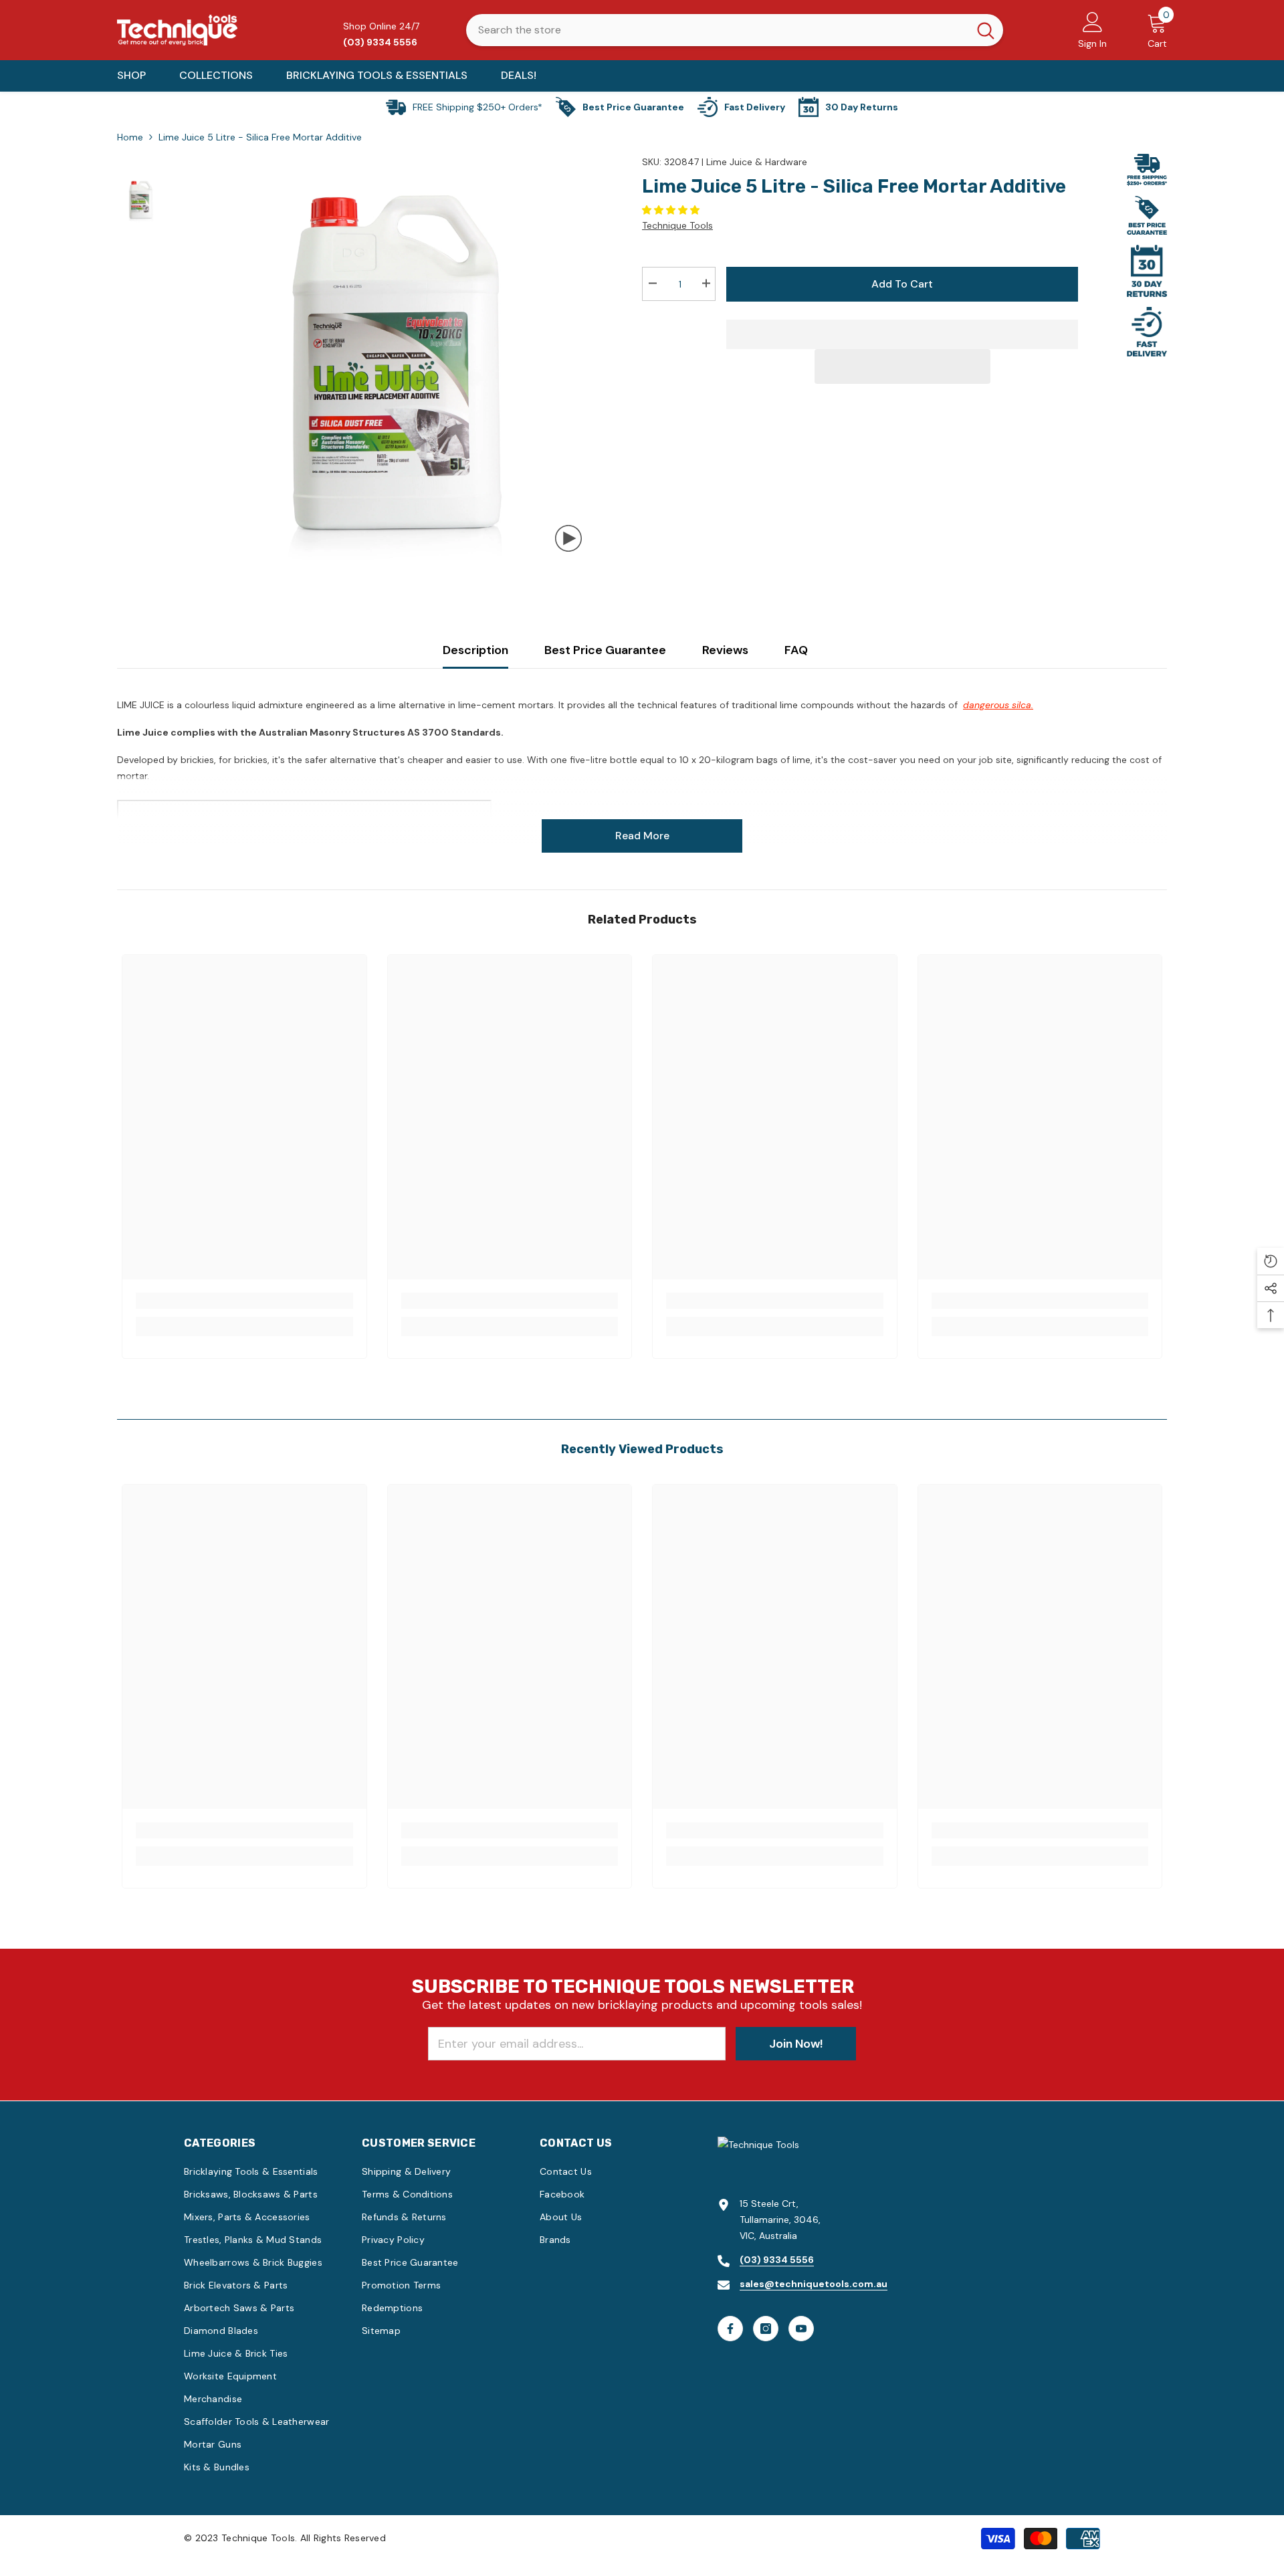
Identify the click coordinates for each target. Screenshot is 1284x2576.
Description (475, 650)
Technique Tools (677, 225)
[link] (244, 1301)
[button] (672, 210)
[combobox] (717, 30)
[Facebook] (730, 2329)
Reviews (725, 650)
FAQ (796, 650)
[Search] (735, 30)
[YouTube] (801, 2329)
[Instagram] (766, 2329)
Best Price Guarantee (605, 650)
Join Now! (796, 2044)
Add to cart (904, 284)
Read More (642, 836)
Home (130, 137)
